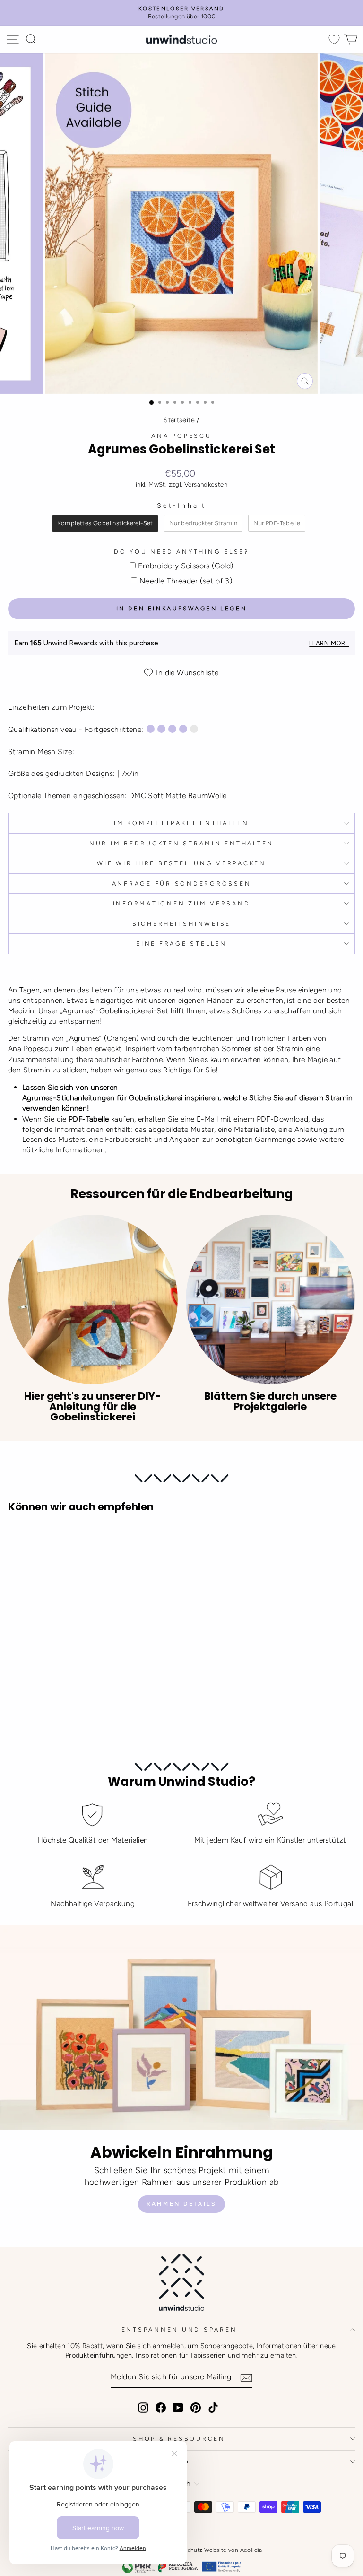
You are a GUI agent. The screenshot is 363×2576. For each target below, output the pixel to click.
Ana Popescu (181, 436)
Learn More (329, 643)
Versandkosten (206, 484)
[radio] (105, 523)
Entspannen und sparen (179, 2329)
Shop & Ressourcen (179, 2439)
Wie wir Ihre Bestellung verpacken (181, 863)
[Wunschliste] (334, 39)
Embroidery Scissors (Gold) (186, 566)
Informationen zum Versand (182, 903)
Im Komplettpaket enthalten (181, 823)
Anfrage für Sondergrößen (182, 883)
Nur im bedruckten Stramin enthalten (181, 843)
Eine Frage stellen (181, 944)
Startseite (179, 420)
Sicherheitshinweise (181, 924)
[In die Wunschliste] (19, 1538)
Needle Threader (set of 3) (186, 581)
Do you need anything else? (181, 552)
